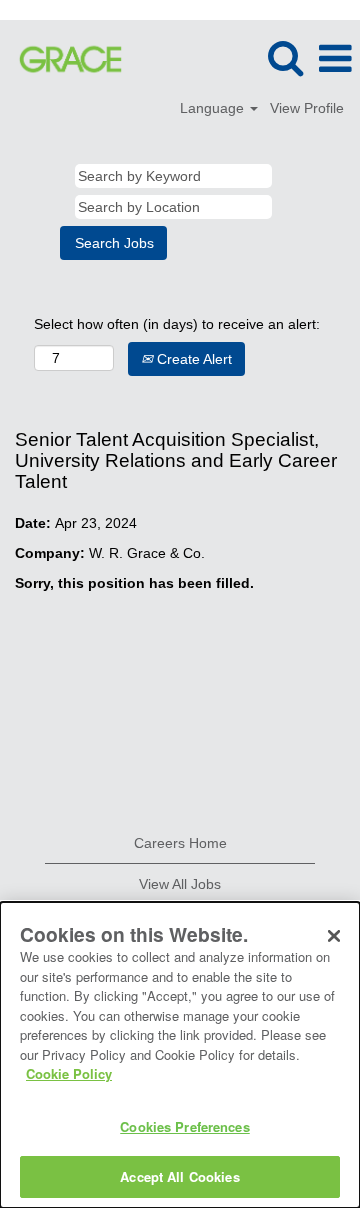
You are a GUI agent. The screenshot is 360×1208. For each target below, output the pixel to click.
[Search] (285, 57)
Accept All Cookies (179, 1176)
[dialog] (180, 1055)
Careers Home (180, 843)
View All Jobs (180, 884)
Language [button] (214, 108)
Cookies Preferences (184, 1126)
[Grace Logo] (63, 58)
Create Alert (192, 359)
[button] (335, 58)
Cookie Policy (69, 1073)
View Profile (307, 108)
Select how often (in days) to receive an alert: (177, 324)
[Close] (334, 936)
